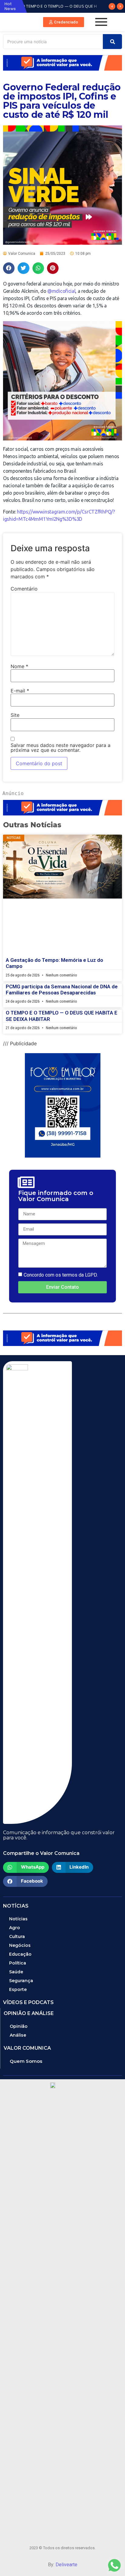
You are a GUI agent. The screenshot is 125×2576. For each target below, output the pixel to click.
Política (18, 1963)
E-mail (20, 691)
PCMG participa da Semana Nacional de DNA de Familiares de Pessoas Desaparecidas (62, 990)
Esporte (18, 1989)
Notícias (18, 1919)
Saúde (16, 1972)
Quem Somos (26, 2061)
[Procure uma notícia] (112, 42)
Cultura (17, 1936)
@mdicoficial (61, 291)
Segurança (21, 1981)
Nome (19, 666)
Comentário (24, 589)
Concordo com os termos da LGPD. (61, 1275)
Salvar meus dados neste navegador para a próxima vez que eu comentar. (61, 748)
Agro (15, 1928)
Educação (20, 1954)
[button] (64, 22)
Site (15, 715)
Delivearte (66, 2565)
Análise (18, 2035)
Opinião (19, 2026)
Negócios (20, 1945)
